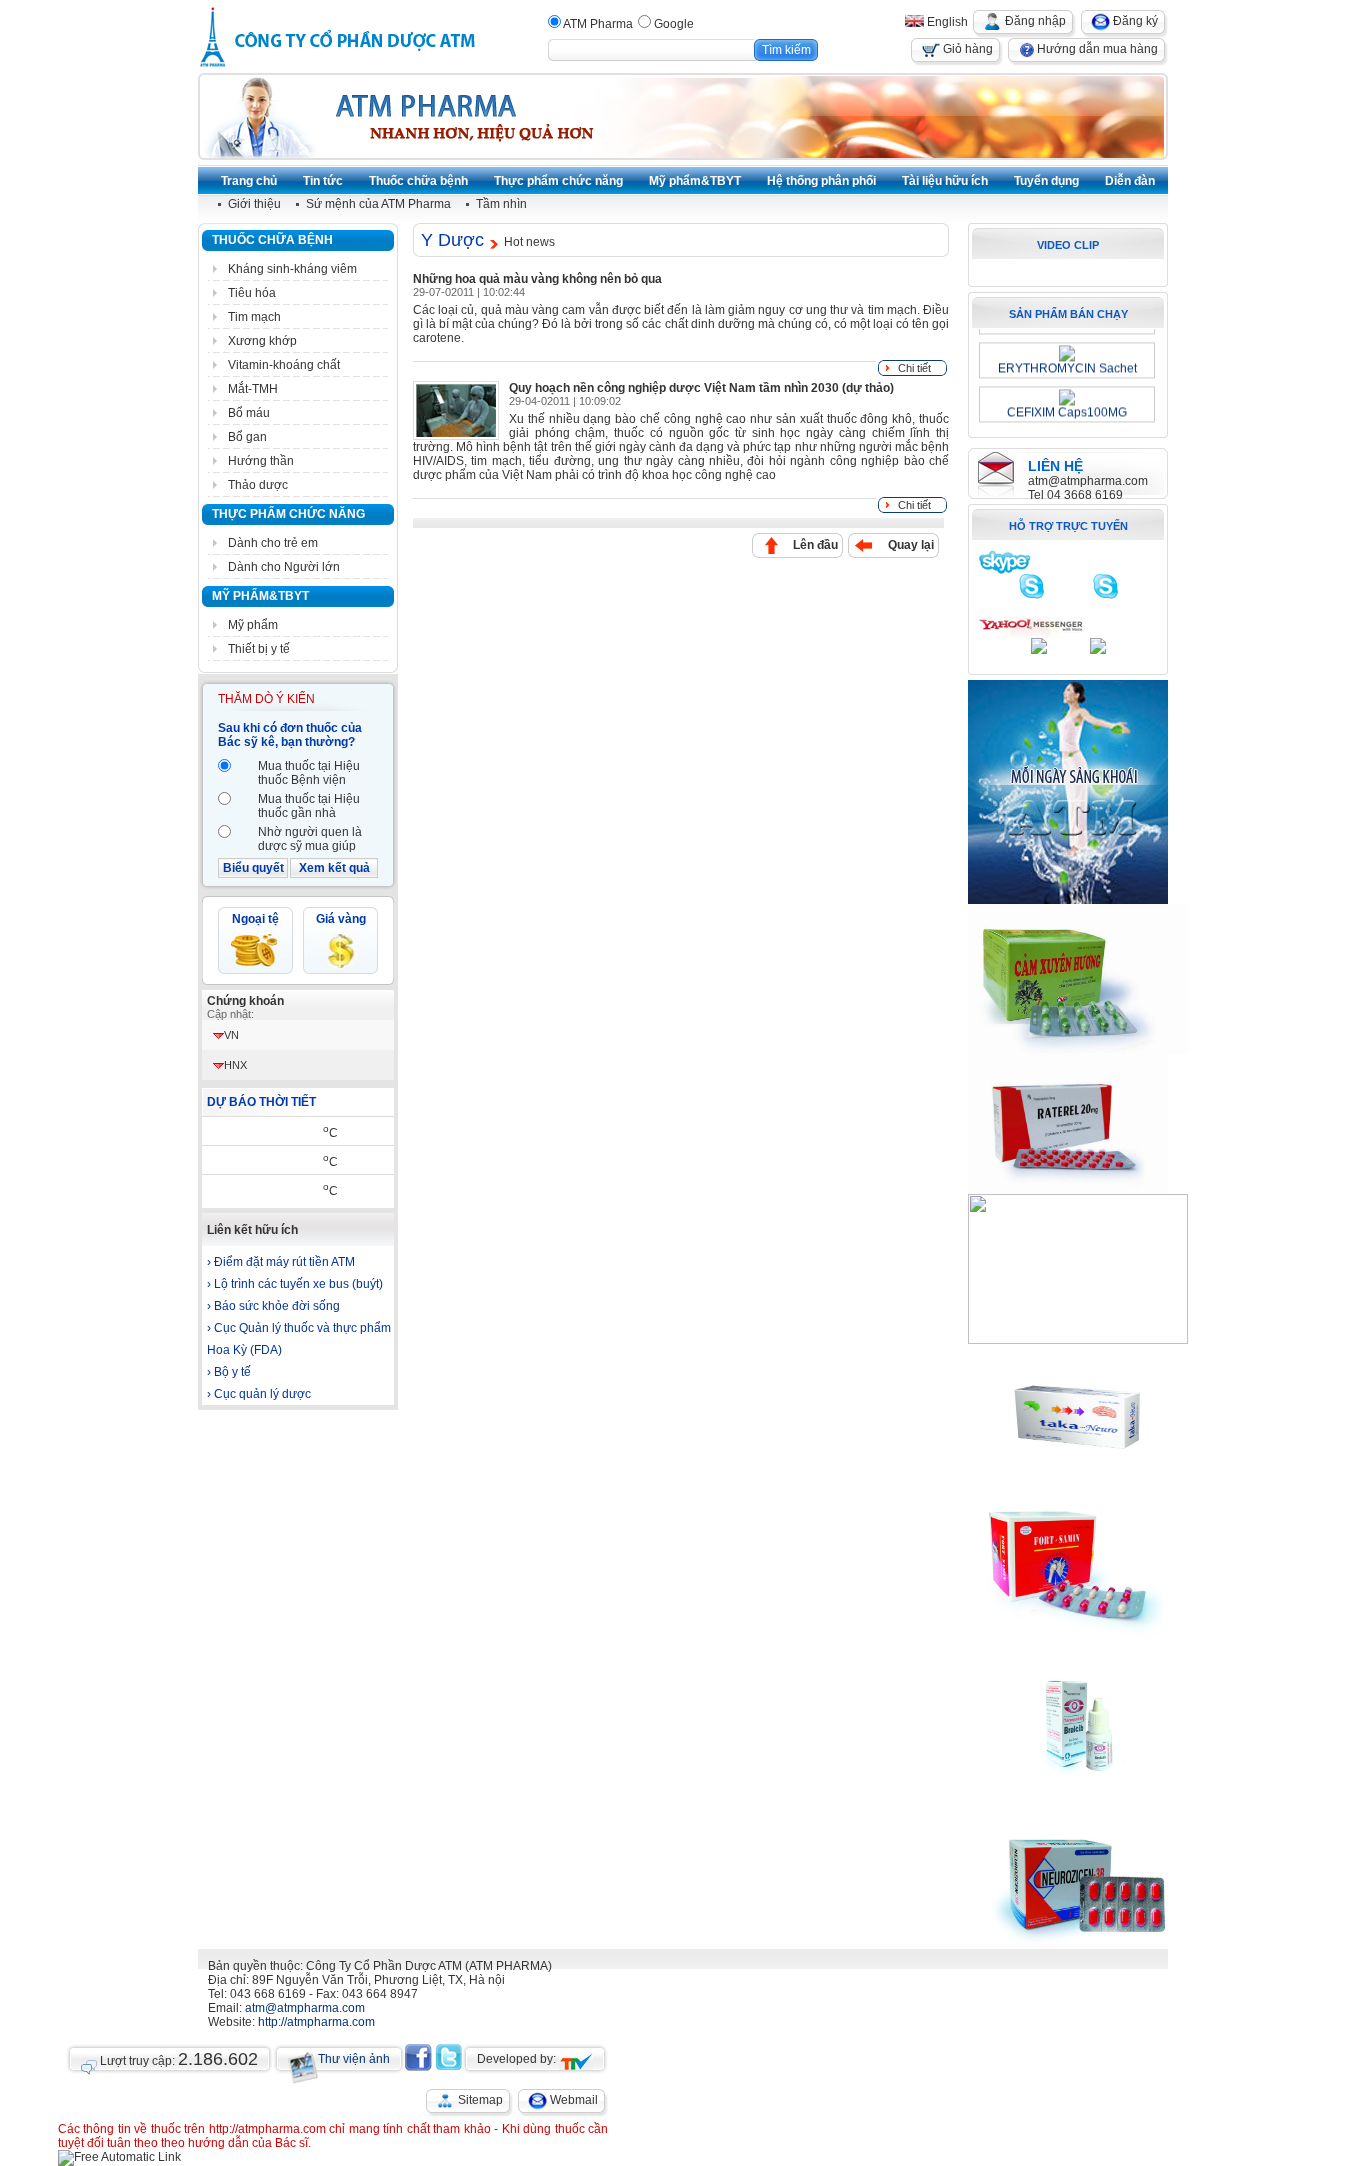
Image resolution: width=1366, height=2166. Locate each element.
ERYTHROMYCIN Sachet (1067, 362)
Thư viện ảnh (354, 2059)
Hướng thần (261, 461)
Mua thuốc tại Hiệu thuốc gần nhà (309, 806)
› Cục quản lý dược (259, 1394)
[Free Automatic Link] (119, 2157)
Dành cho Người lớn (284, 567)
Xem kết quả (334, 868)
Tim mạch (254, 317)
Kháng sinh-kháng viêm (292, 269)
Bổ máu (249, 413)
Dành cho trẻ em (273, 543)
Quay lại (911, 545)
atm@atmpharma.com (1088, 481)
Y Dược (452, 240)
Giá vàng (341, 919)
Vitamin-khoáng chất (284, 365)
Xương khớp (262, 341)
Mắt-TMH (253, 389)
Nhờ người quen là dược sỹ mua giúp (310, 839)
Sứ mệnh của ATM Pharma (378, 204)
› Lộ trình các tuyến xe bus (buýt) (295, 1284)
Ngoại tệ (255, 919)
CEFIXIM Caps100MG (1067, 406)
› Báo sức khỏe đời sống (273, 1306)
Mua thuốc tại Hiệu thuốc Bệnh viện (309, 773)
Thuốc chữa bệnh (272, 240)
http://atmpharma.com (316, 2022)
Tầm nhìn (501, 204)
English (946, 22)
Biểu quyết (253, 868)
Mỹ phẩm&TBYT (260, 596)
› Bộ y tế (229, 1372)
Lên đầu (815, 545)
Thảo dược (258, 485)
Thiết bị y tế (259, 649)
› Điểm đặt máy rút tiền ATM (281, 1262)
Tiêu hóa (252, 293)
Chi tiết (914, 368)
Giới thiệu (254, 204)
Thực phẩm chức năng (288, 514)
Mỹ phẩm (253, 625)
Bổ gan (247, 437)
